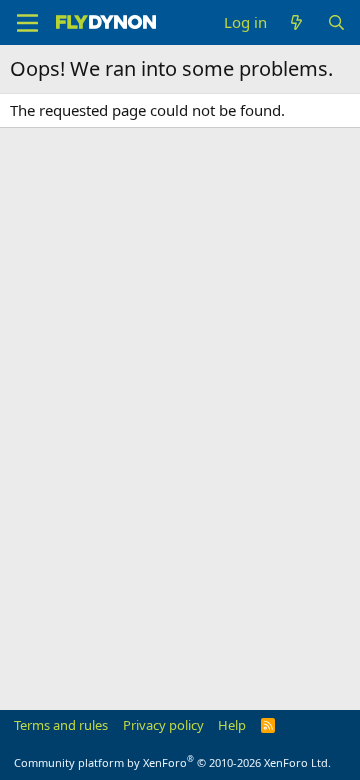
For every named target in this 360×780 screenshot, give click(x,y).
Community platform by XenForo (172, 762)
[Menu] (27, 23)
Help (232, 725)
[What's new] (296, 22)
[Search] (336, 22)
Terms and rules (61, 725)
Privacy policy (163, 725)
